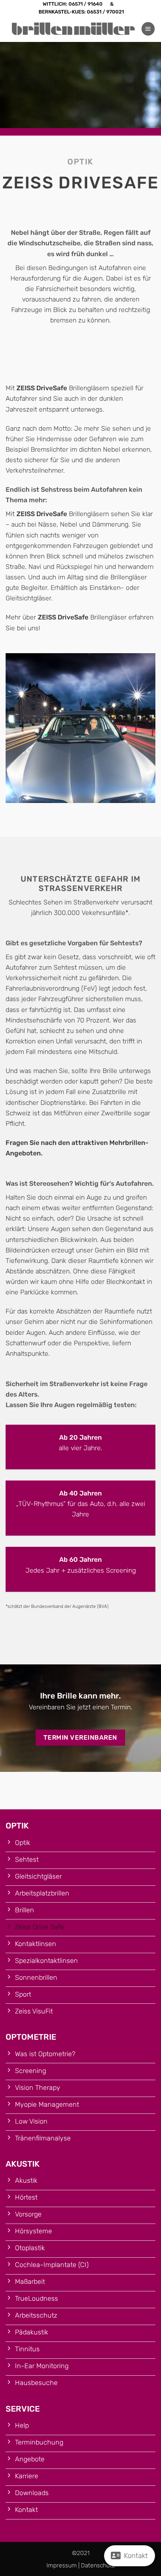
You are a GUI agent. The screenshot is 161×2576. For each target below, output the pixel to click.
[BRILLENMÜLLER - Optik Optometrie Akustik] (73, 29)
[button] (148, 29)
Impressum (62, 2565)
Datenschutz (98, 2565)
